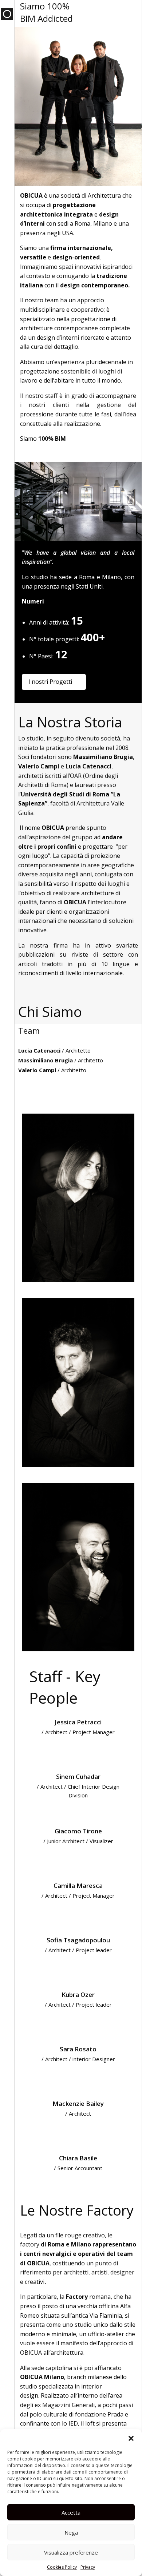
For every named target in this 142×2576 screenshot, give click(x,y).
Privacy (88, 2567)
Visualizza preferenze (71, 2552)
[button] (131, 2438)
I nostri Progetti (50, 682)
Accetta (71, 2512)
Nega (71, 2532)
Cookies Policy (62, 2567)
